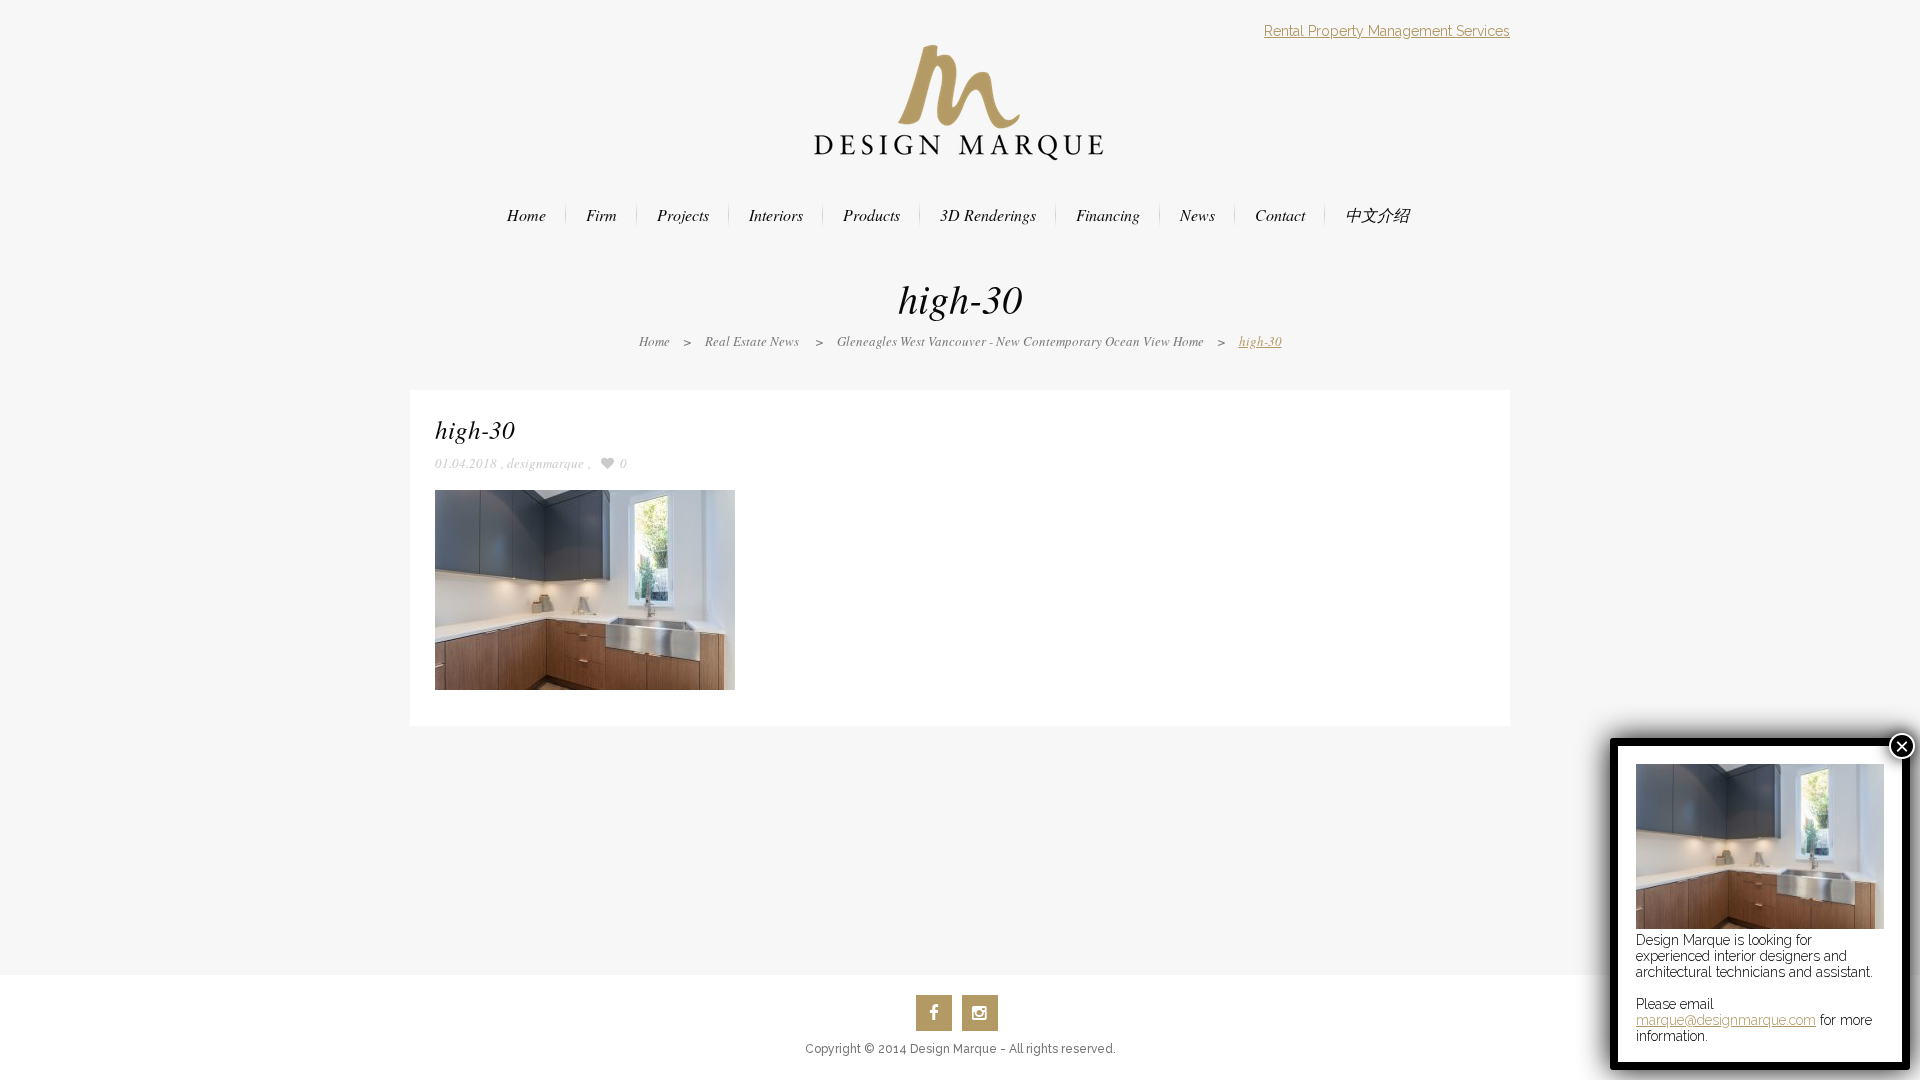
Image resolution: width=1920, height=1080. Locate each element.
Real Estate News (752, 341)
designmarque (545, 463)
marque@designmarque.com (1726, 1020)
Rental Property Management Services (1387, 31)
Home (654, 341)
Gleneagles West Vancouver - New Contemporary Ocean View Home (1020, 341)
